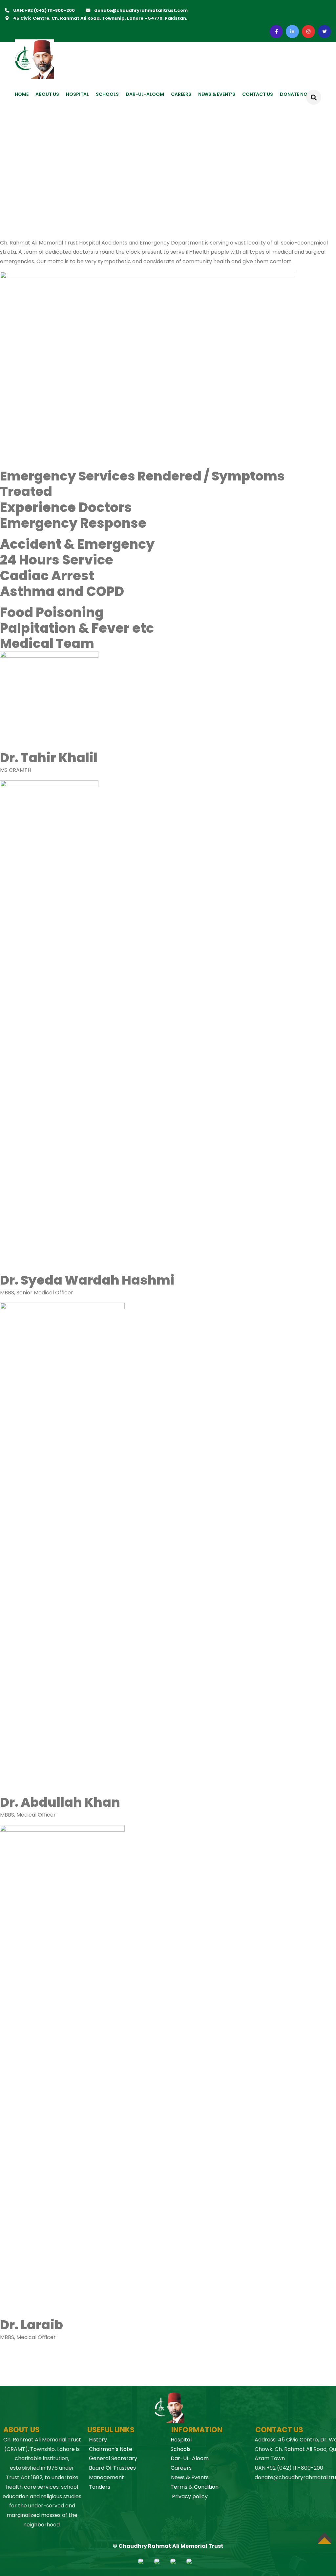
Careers (181, 2468)
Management (106, 2477)
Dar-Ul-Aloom (145, 94)
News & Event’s (217, 94)
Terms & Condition (195, 2487)
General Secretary (113, 2458)
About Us (47, 94)
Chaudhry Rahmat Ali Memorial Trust (171, 2546)
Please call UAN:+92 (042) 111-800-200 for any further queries (150, 2363)
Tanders (100, 2487)
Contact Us (258, 94)
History (98, 2440)
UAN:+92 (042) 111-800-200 (44, 10)
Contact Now (15, 2382)
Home (22, 94)
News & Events (190, 2477)
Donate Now (296, 94)
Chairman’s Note (111, 2449)
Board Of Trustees (112, 2468)
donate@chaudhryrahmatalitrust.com (141, 10)
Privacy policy (190, 2496)
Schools (107, 94)
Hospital (77, 94)
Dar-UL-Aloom (190, 2458)
